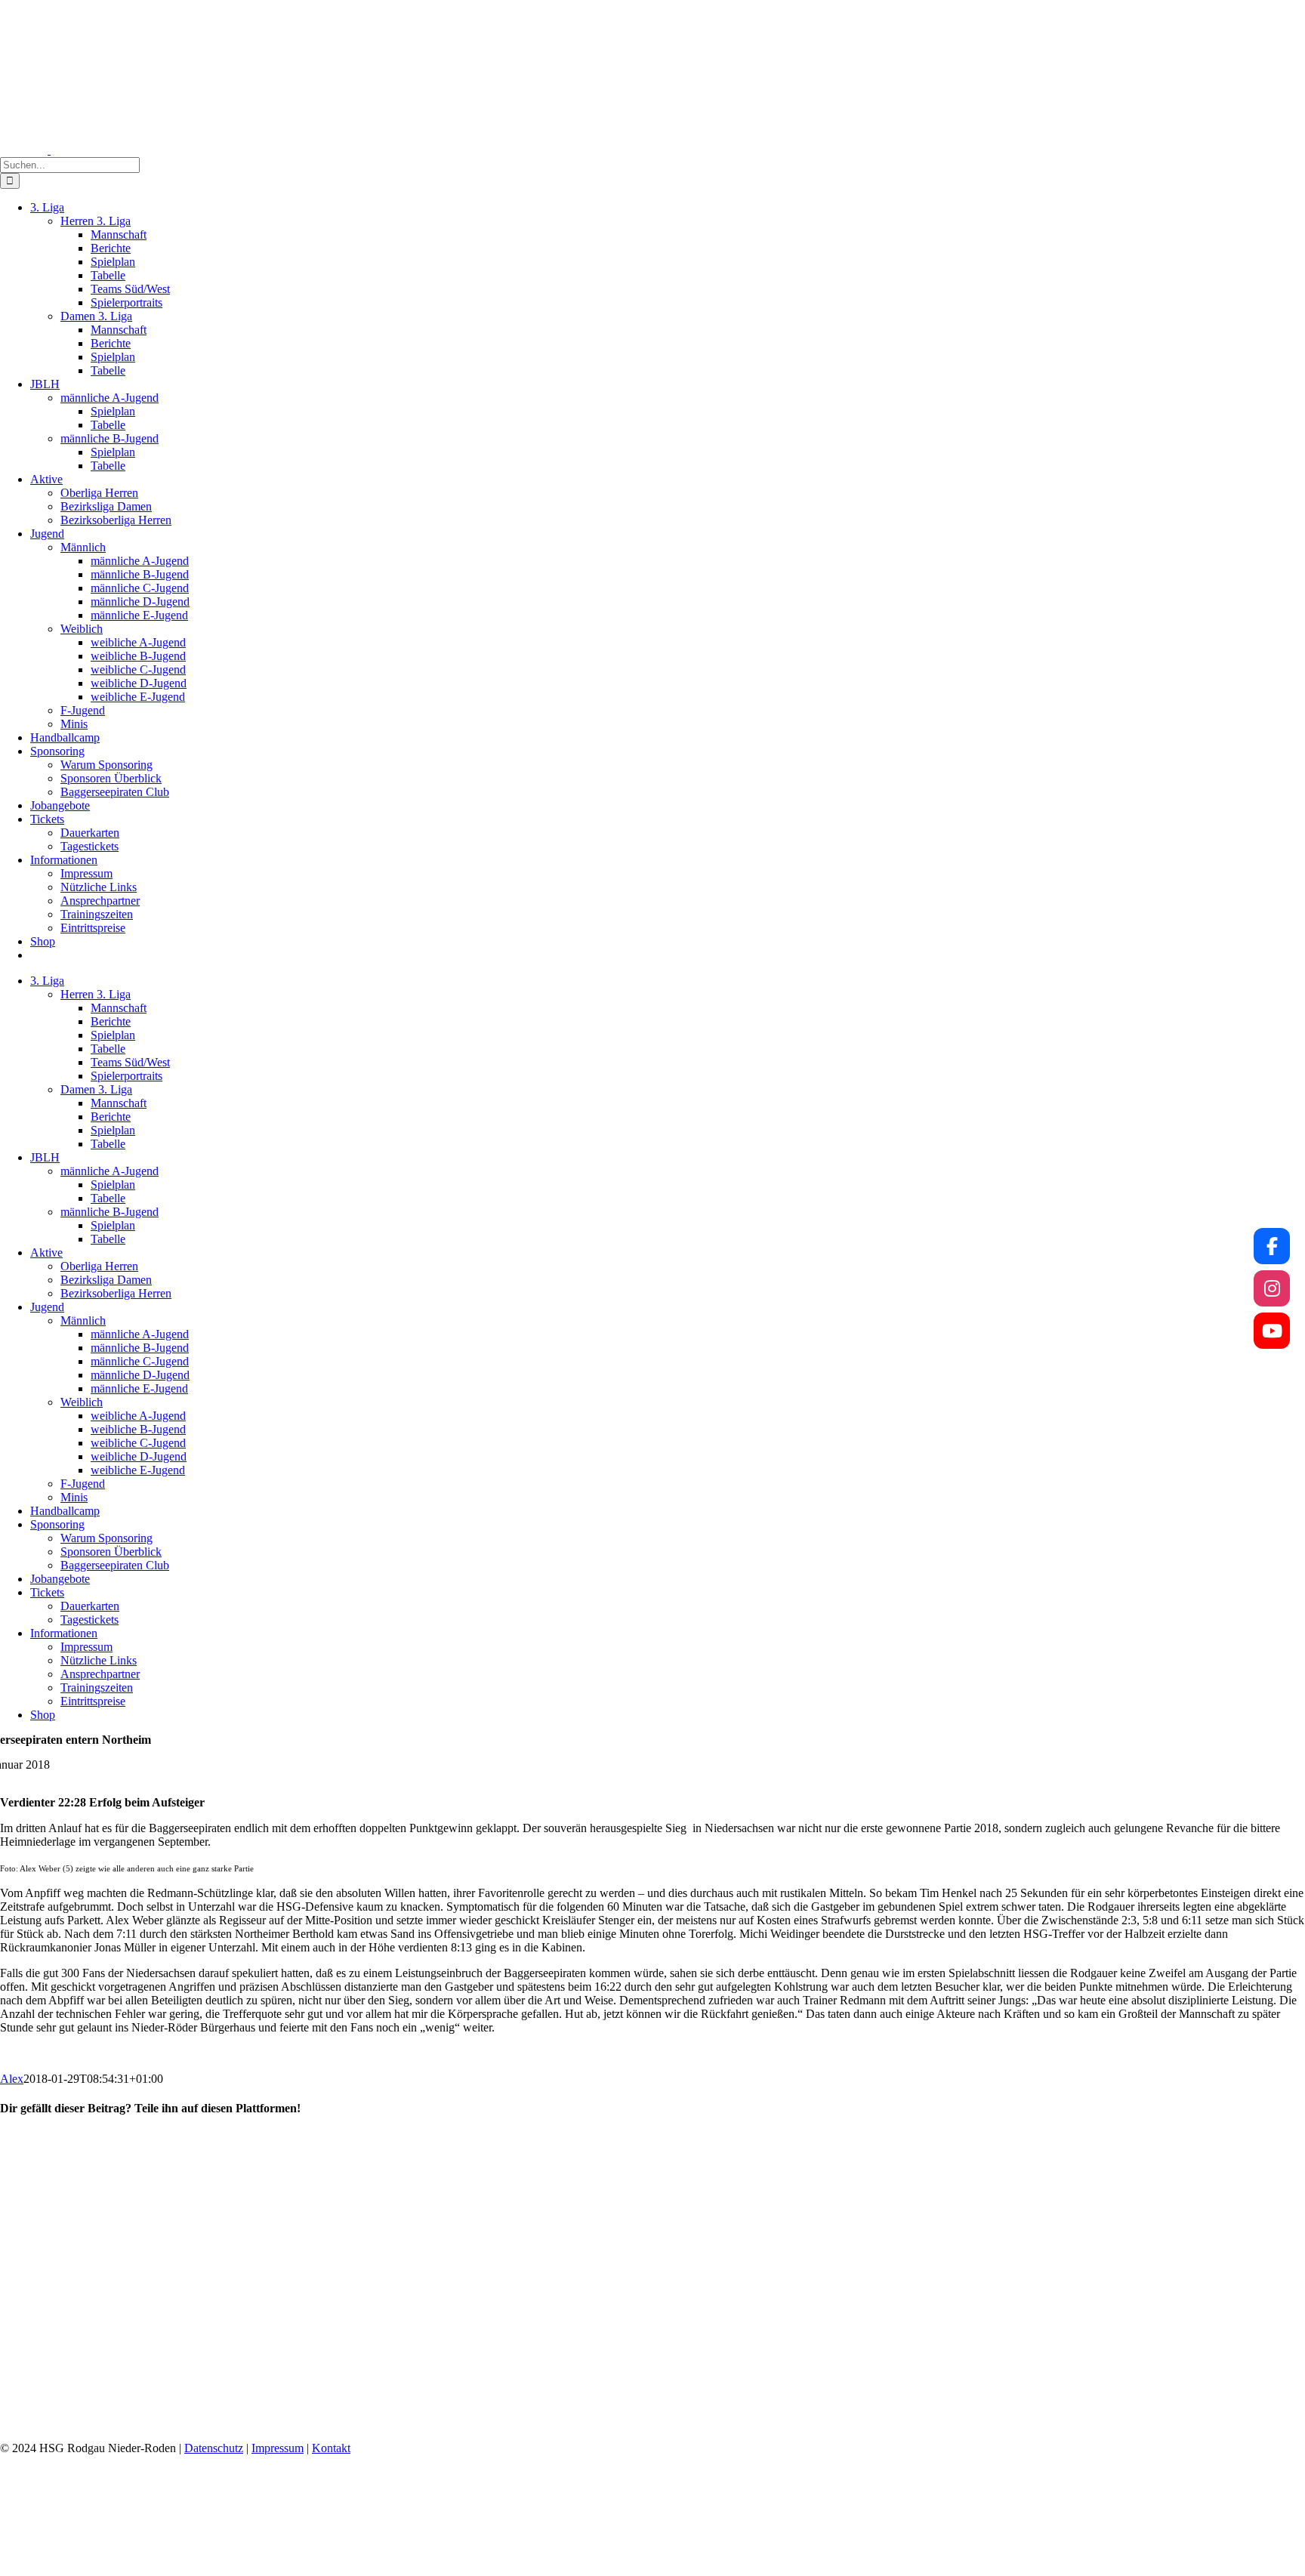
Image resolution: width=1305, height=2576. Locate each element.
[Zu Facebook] (1272, 1246)
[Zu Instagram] (1272, 1288)
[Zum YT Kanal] (1272, 1331)
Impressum (278, 2448)
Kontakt (331, 2448)
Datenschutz (214, 2448)
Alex (12, 2079)
